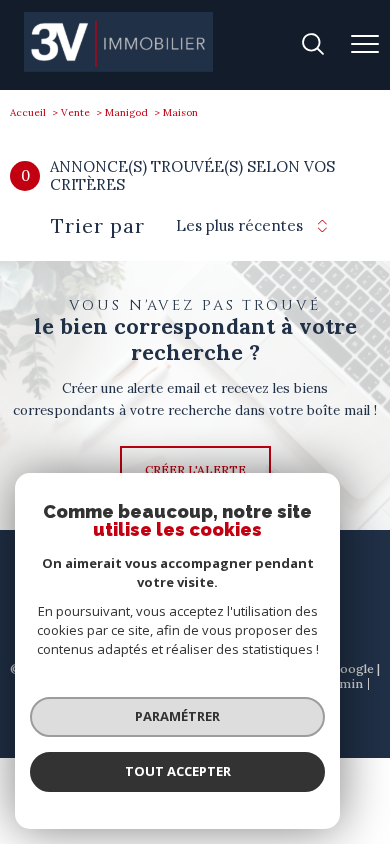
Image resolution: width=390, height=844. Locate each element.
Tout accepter (178, 771)
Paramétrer (177, 716)
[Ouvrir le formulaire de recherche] (313, 45)
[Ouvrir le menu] (365, 45)
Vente (75, 112)
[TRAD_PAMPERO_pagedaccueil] (118, 67)
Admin (343, 683)
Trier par (98, 226)
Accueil (28, 112)
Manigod (126, 112)
